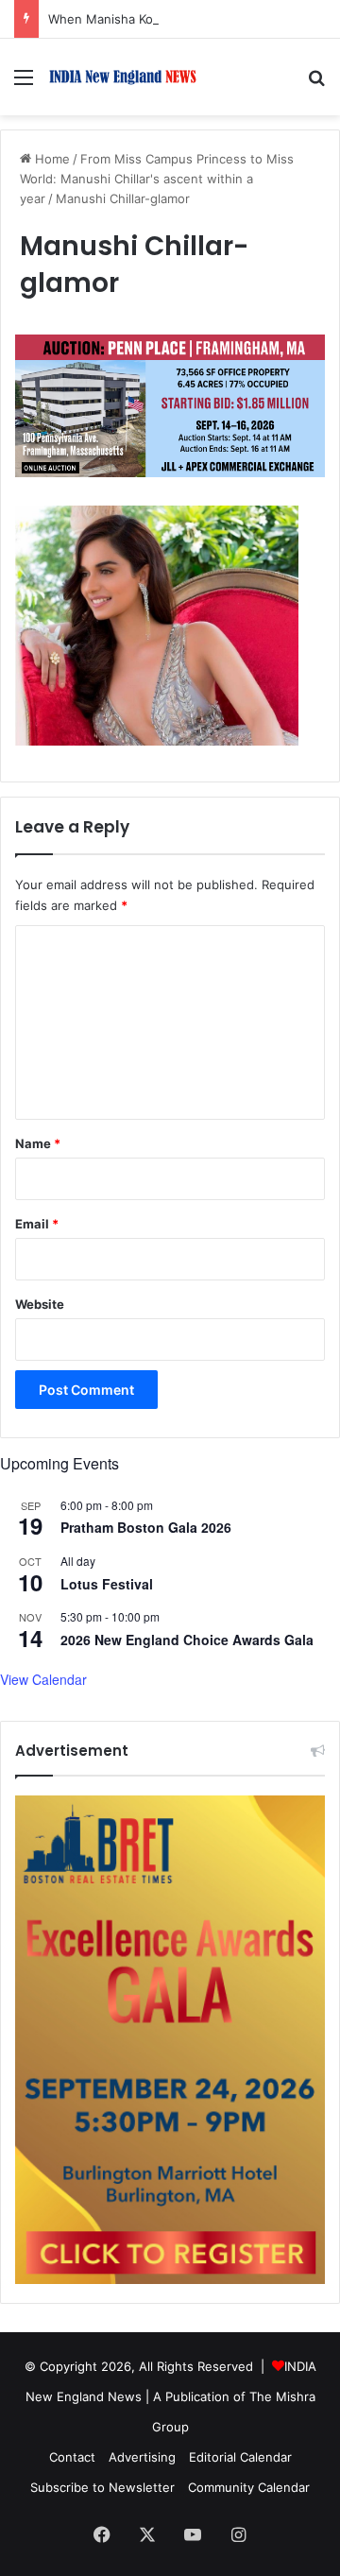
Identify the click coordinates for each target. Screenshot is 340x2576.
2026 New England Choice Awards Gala (187, 1640)
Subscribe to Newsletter (102, 2487)
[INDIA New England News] (123, 77)
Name (38, 1143)
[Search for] (316, 84)
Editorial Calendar (240, 2457)
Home (51, 159)
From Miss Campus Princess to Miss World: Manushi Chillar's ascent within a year (157, 179)
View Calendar (43, 1679)
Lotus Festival (107, 1584)
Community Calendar (249, 2487)
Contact (72, 2457)
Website (40, 1304)
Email (37, 1224)
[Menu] (24, 84)
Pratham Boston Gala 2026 (146, 1527)
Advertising (142, 2457)
